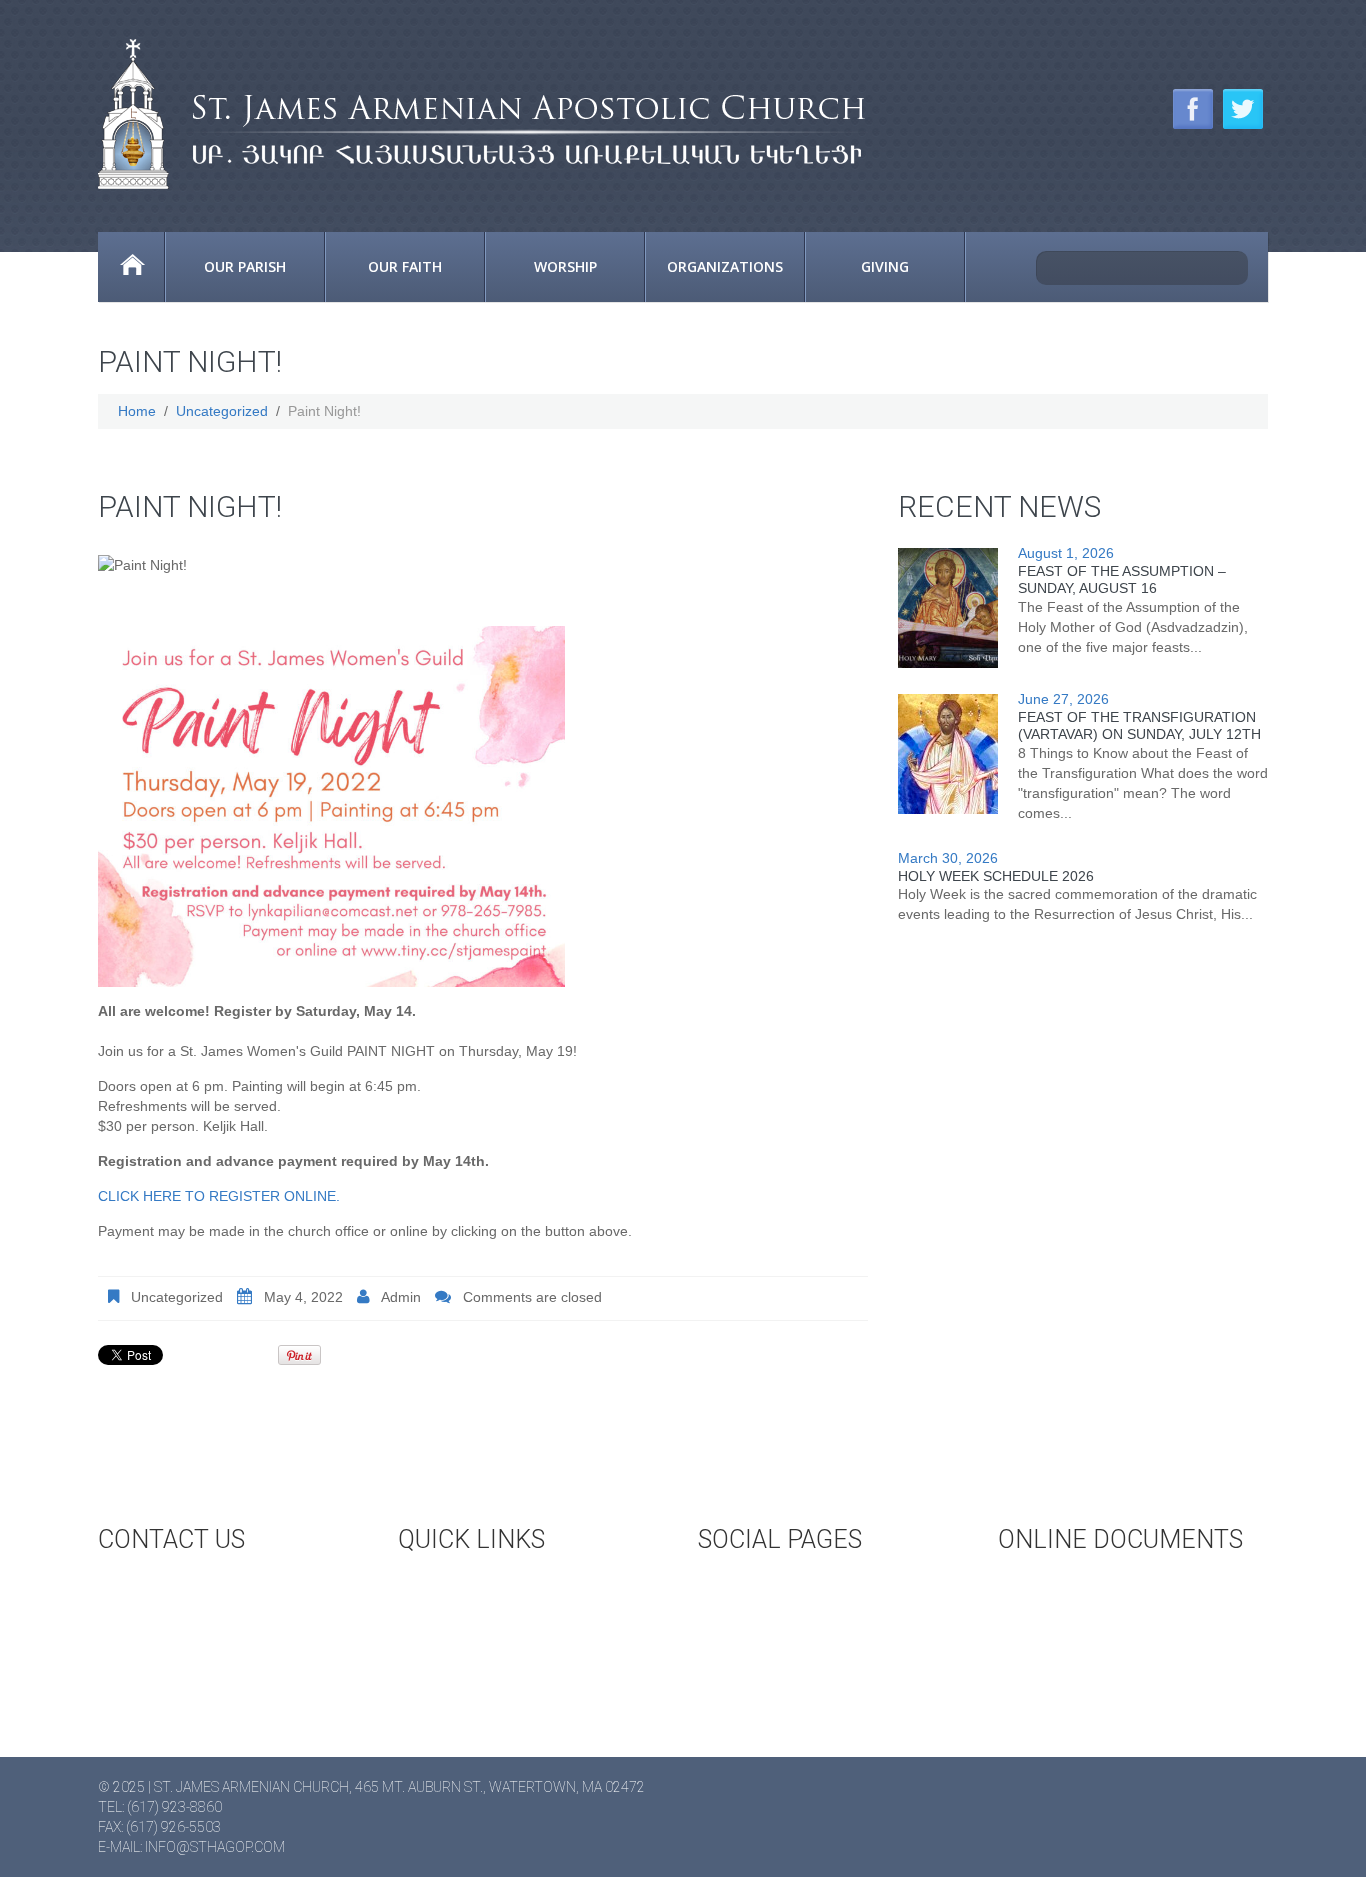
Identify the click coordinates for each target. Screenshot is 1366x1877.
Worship (565, 266)
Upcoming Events (500, 1588)
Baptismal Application (1117, 1621)
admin (401, 1297)
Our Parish (245, 266)
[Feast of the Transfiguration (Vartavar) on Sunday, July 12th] (948, 754)
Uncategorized (222, 411)
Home (131, 267)
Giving (885, 266)
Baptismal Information (1121, 1654)
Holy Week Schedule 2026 (996, 876)
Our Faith (405, 266)
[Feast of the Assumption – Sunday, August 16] (948, 608)
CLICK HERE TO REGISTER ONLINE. (219, 1196)
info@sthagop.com (215, 1847)
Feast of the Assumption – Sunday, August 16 (1122, 579)
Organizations (725, 266)
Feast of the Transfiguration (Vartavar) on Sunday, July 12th (1139, 725)
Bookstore (476, 1654)
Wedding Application (1112, 1588)
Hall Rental (478, 1621)
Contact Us (177, 1588)
